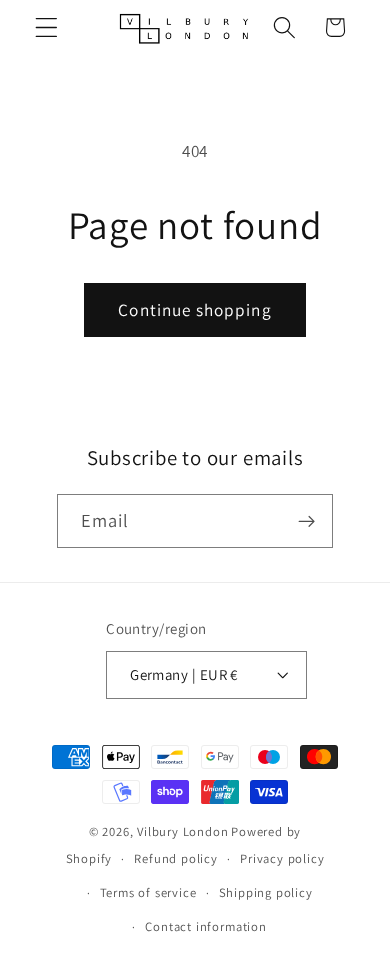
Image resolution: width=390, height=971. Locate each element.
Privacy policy (282, 858)
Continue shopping (195, 309)
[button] (46, 27)
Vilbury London (182, 831)
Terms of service (148, 892)
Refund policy (175, 858)
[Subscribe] (307, 521)
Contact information (205, 926)
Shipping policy (266, 892)
